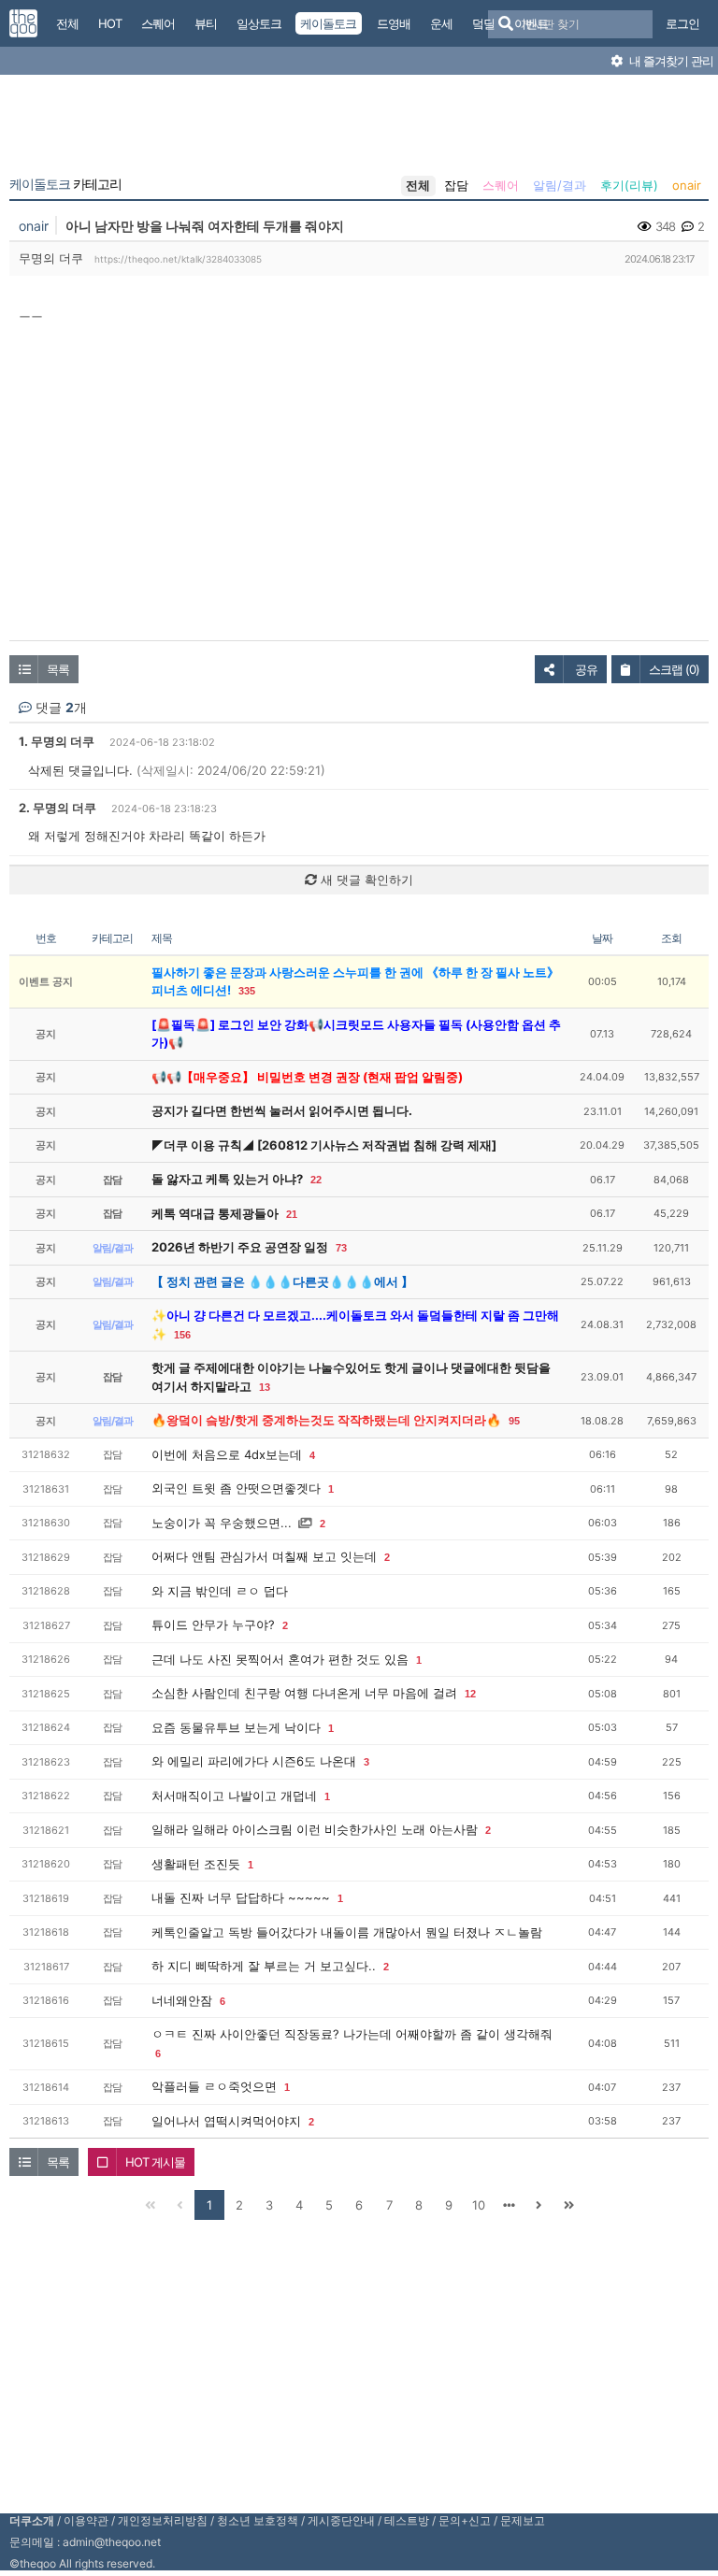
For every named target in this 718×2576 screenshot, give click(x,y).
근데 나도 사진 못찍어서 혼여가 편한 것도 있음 (280, 1659)
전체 (418, 185)
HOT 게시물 (155, 2162)
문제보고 (523, 2520)
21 (292, 1214)
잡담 (456, 185)
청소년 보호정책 (258, 2520)
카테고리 (65, 184)
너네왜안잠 (182, 2000)
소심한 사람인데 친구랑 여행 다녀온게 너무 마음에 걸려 (304, 1693)
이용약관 (86, 2520)
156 (182, 1335)
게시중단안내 (341, 2520)
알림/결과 (560, 185)
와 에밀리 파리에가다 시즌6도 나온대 (254, 1761)
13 (265, 1387)
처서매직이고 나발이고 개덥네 (234, 1796)
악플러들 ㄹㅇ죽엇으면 (214, 2086)
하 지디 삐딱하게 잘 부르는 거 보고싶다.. (264, 1966)
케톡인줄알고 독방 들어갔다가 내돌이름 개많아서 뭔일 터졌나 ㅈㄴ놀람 (347, 1932)
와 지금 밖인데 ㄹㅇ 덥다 (220, 1591)
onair (687, 185)
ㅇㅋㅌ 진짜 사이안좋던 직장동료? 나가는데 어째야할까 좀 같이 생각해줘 (352, 2034)
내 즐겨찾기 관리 (670, 61)
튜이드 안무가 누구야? (213, 1624)
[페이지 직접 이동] (509, 2205)
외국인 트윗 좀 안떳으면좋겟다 (236, 1488)
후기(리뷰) (629, 185)
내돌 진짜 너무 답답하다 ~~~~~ (241, 1897)
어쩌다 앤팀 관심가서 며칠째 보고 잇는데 (264, 1556)
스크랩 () (674, 669)
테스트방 (407, 2520)
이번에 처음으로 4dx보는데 (227, 1454)
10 (479, 2205)
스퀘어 (501, 185)
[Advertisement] (359, 129)
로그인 (682, 23)
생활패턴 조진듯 (196, 1864)
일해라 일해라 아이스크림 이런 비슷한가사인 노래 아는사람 (315, 1829)
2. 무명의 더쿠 (57, 808)
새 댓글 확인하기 (365, 880)
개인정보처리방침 (163, 2520)
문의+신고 (465, 2520)
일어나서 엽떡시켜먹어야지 (226, 2121)
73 (341, 1248)
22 (316, 1180)
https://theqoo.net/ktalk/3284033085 (178, 259)
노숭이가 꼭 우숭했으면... (222, 1523)
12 (470, 1694)
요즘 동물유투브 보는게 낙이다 (236, 1727)
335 (247, 991)
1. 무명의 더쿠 (57, 741)
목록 (58, 669)
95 (514, 1421)
